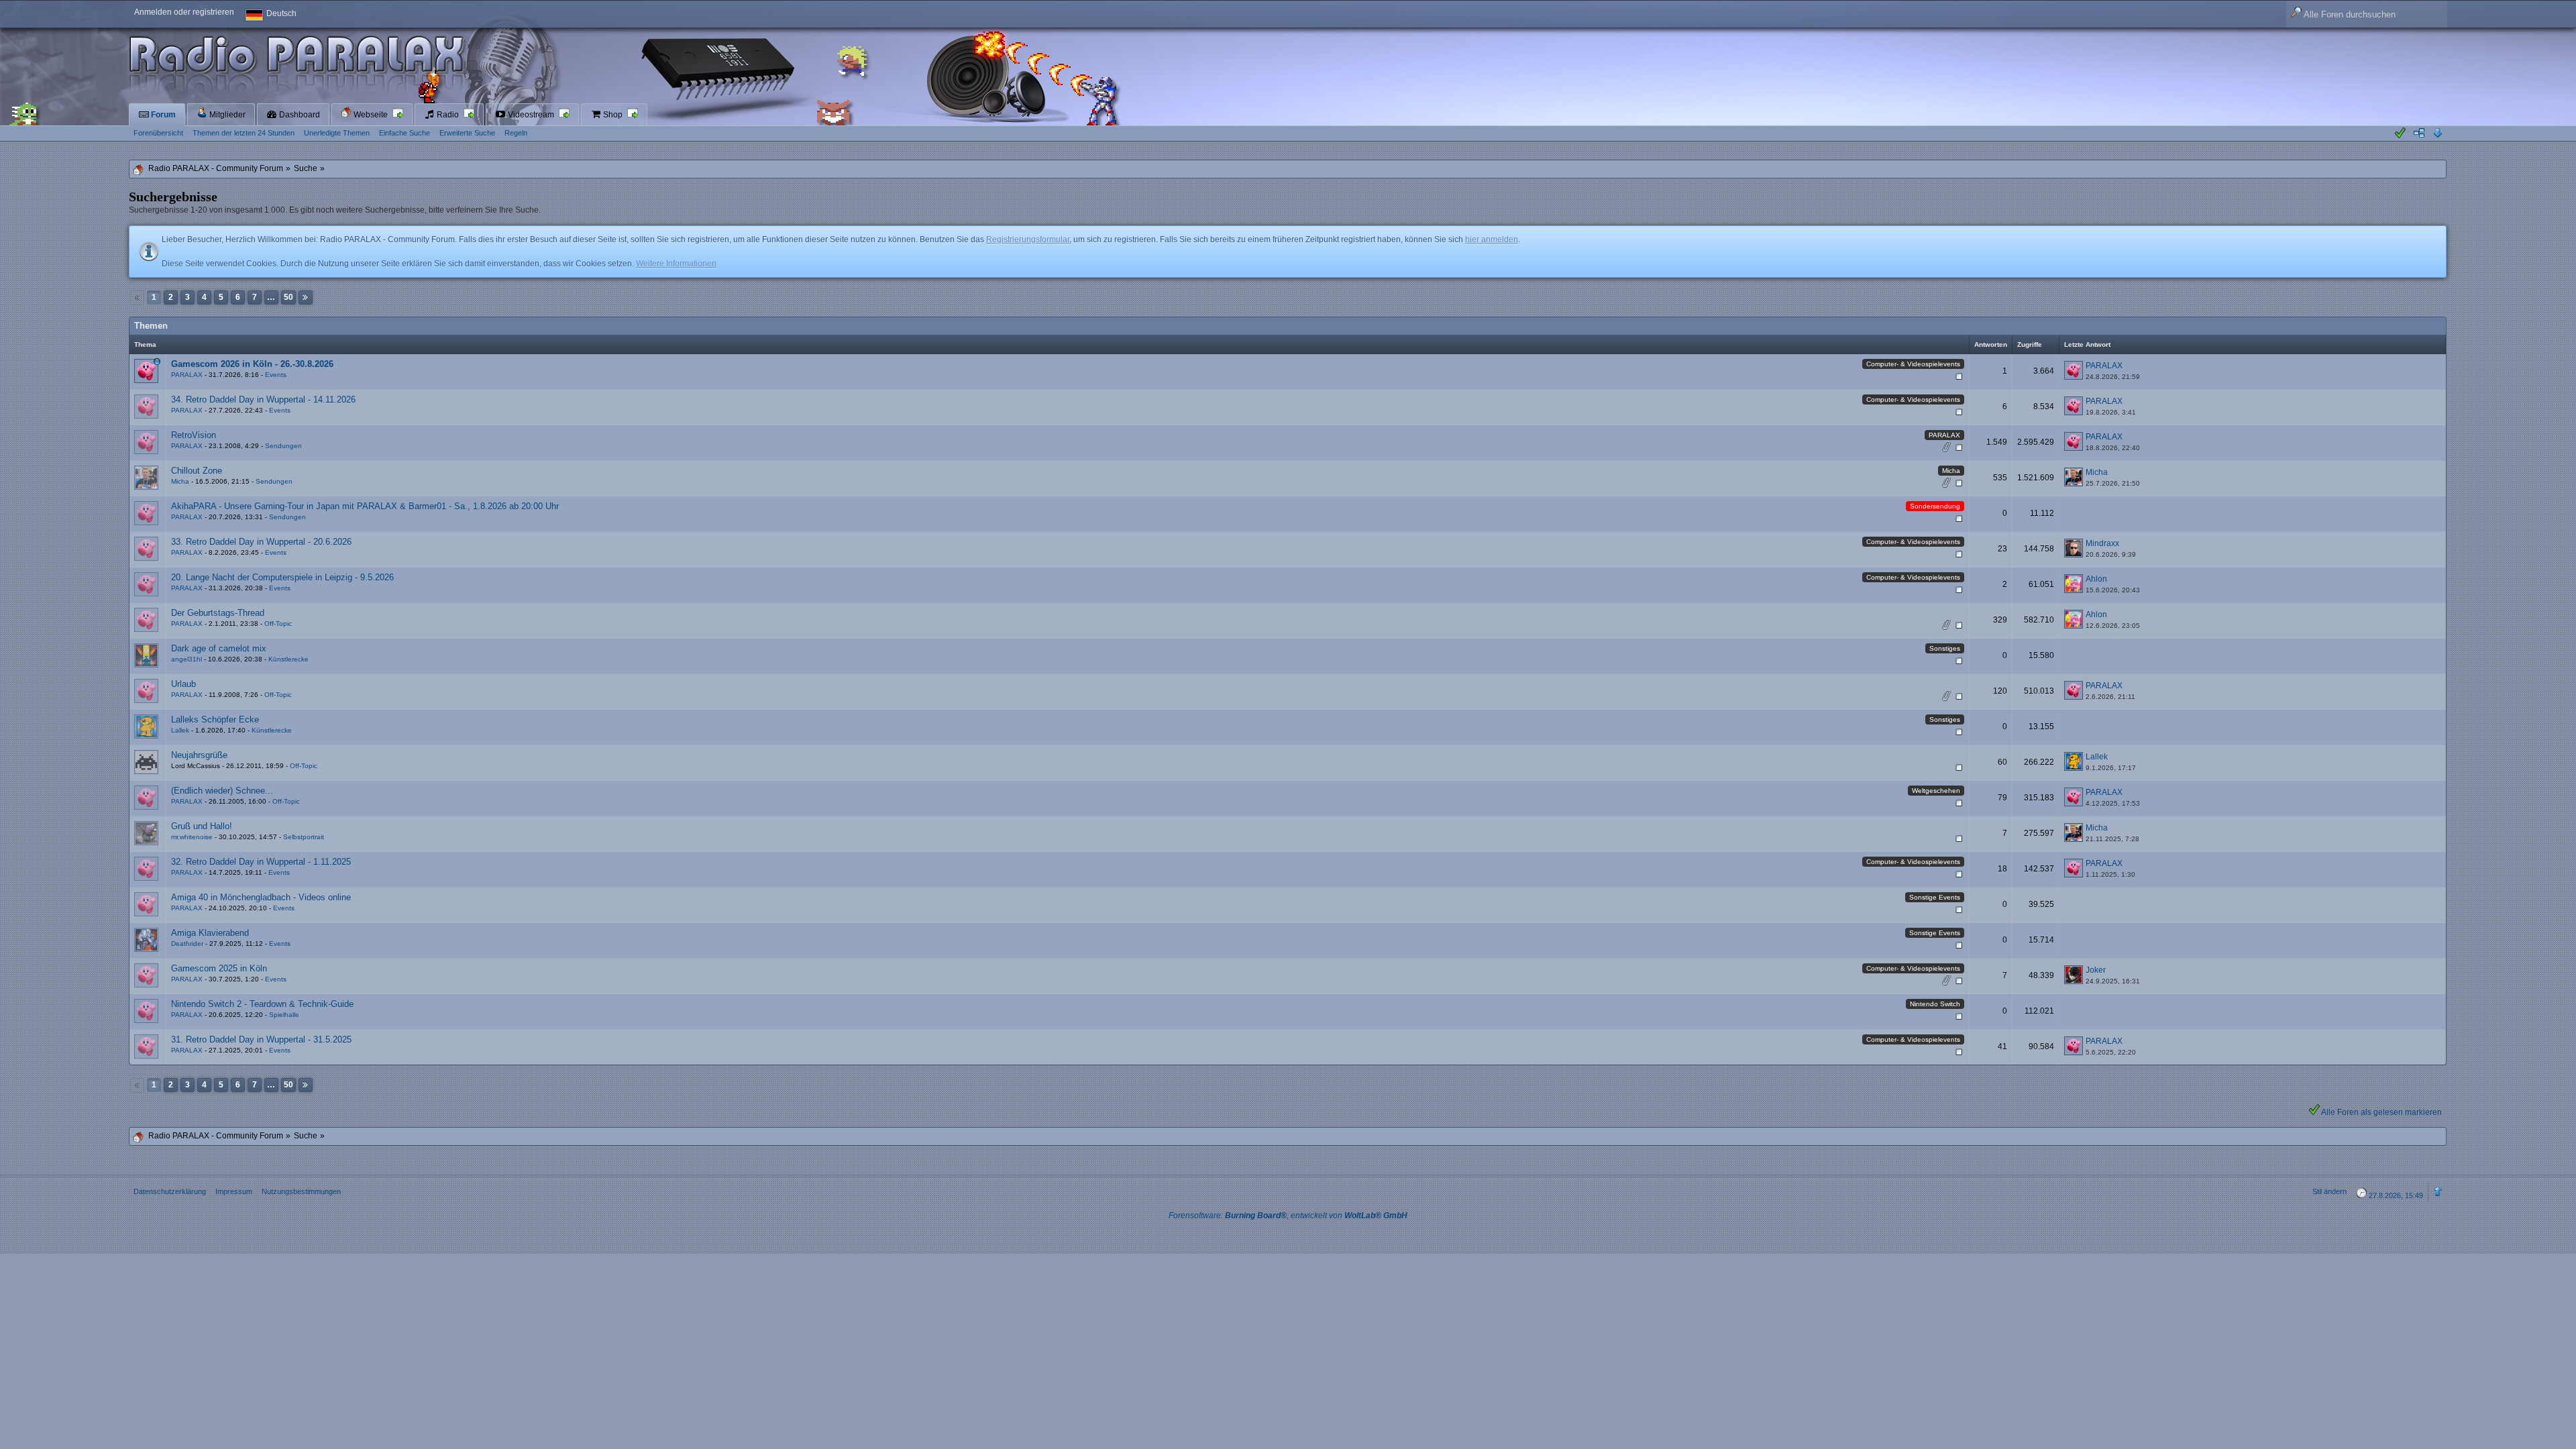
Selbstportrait (304, 837)
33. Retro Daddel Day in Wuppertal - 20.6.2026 (261, 542)
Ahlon (2096, 579)
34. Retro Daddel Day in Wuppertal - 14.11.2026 (263, 399)
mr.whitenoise (192, 837)
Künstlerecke (288, 659)
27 (1930, 484)
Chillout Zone (197, 471)
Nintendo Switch (1935, 1004)
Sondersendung (1935, 506)
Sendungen (283, 446)
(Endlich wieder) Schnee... (222, 791)
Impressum (234, 1191)
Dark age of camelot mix (219, 648)
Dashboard (299, 115)
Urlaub (183, 684)
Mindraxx (2102, 543)
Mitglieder (226, 115)
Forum (162, 115)
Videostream (531, 115)
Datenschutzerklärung (170, 1191)
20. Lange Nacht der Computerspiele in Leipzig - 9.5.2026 (282, 577)
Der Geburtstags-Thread (218, 613)
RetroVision (194, 435)
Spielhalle (284, 1015)
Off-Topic (278, 624)
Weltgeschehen (1936, 791)
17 (1930, 626)
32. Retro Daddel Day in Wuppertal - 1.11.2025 (261, 862)
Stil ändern (2329, 1191)
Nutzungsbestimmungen (301, 1191)
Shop (613, 115)
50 (288, 297)
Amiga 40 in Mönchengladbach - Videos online (261, 897)
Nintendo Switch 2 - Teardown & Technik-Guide (262, 1004)
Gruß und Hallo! (202, 826)
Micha (1951, 471)
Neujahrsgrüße (199, 755)
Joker (2096, 970)
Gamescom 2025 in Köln (219, 968)
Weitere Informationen (676, 264)
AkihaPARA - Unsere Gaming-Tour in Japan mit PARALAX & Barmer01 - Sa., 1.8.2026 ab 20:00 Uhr (365, 506)
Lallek (180, 730)
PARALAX (187, 375)
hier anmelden (1492, 239)
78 (1930, 448)
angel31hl (186, 659)
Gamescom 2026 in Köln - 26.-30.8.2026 (252, 364)
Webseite (371, 115)
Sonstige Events (1935, 897)
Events (276, 375)
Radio (448, 115)
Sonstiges (1945, 648)
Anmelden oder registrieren (184, 12)
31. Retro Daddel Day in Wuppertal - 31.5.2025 (261, 1039)
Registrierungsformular (1028, 239)
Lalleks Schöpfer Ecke (215, 719)
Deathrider (187, 944)
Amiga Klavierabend (210, 933)
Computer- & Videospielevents (1913, 364)
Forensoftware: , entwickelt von (1288, 1216)
